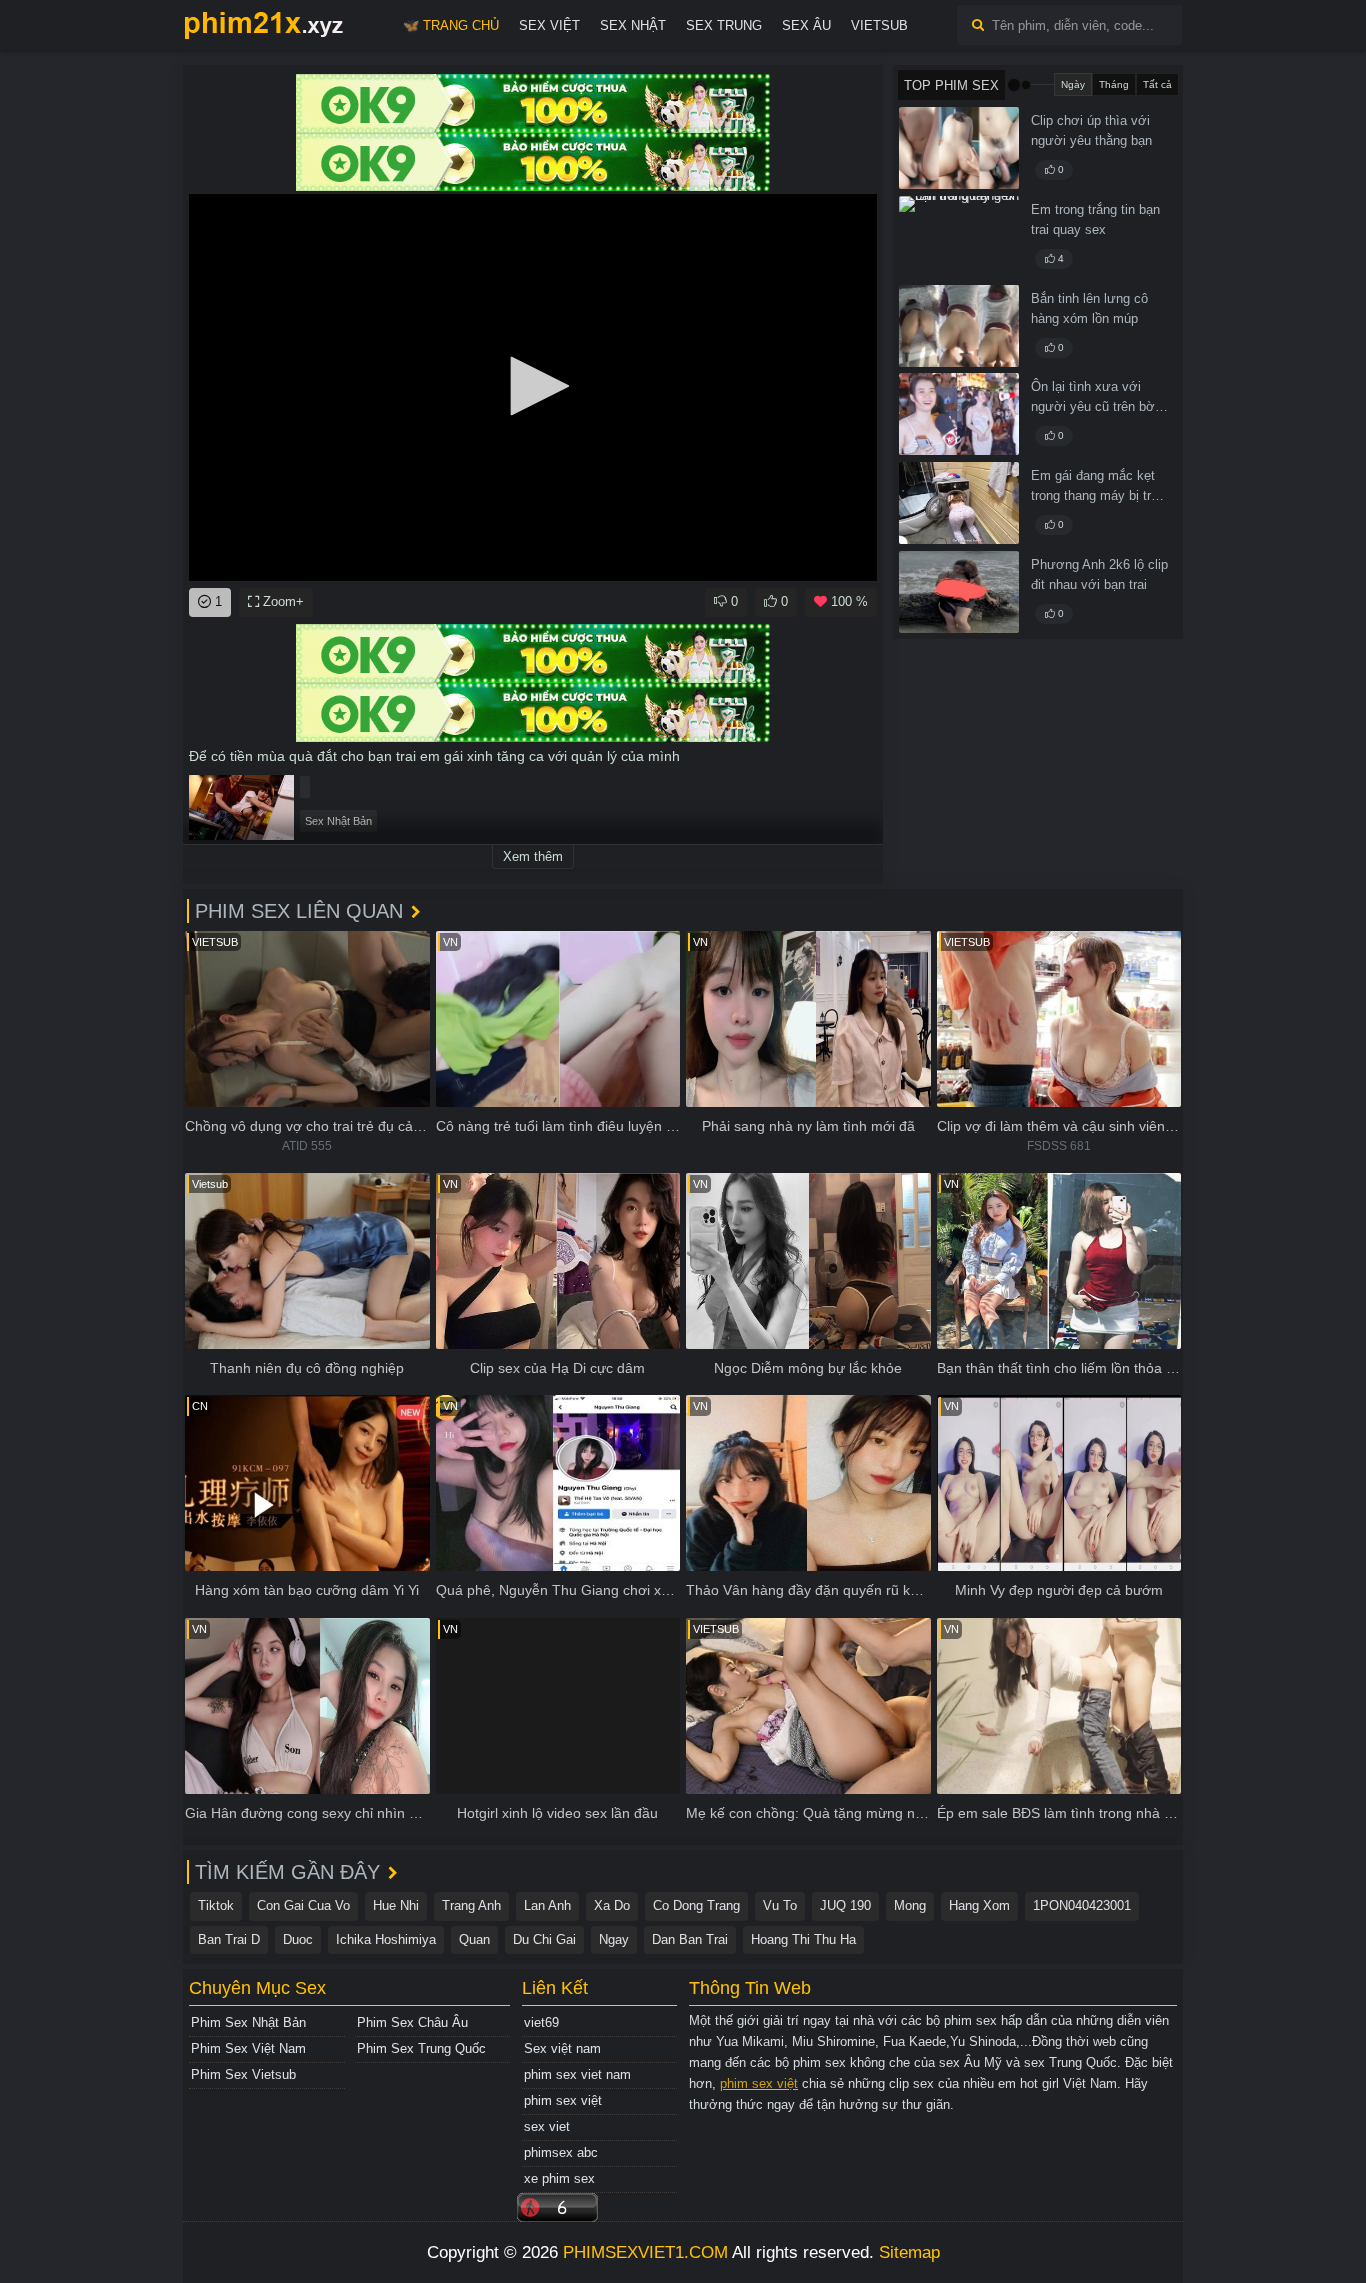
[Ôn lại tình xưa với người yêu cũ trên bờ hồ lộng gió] (959, 414)
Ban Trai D (229, 1939)
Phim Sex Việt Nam (248, 2048)
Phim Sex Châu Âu (412, 2022)
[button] (533, 386)
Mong (910, 1905)
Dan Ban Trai (690, 1939)
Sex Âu (806, 25)
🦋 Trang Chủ (451, 25)
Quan (474, 1939)
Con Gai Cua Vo (303, 1905)
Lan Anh (547, 1905)
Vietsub (879, 25)
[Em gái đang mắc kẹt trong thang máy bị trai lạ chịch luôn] (959, 503)
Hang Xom (979, 1905)
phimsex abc (561, 2152)
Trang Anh (471, 1905)
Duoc (298, 1939)
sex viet (547, 2126)
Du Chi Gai (544, 1939)
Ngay (614, 1939)
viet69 (541, 2022)
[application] (533, 387)
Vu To (780, 1905)
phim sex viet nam (577, 2074)
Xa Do (612, 1905)
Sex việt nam (562, 2048)
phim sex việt (563, 2100)
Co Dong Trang (696, 1905)
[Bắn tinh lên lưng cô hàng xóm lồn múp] (959, 326)
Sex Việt (549, 25)
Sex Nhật (633, 25)
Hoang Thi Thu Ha (803, 1939)
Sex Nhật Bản (338, 821)
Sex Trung (724, 25)
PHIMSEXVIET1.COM (645, 2252)
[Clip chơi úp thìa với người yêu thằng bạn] (959, 148)
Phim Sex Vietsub (243, 2074)
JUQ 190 (845, 1905)
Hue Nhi (396, 1905)
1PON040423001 (1082, 1905)
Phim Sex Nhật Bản (248, 2022)
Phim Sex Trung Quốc (421, 2048)
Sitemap (909, 2252)
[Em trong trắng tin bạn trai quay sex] (959, 237)
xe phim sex (559, 2178)
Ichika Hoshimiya (386, 1939)
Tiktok (216, 1905)
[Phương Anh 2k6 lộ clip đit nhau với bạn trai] (959, 592)
